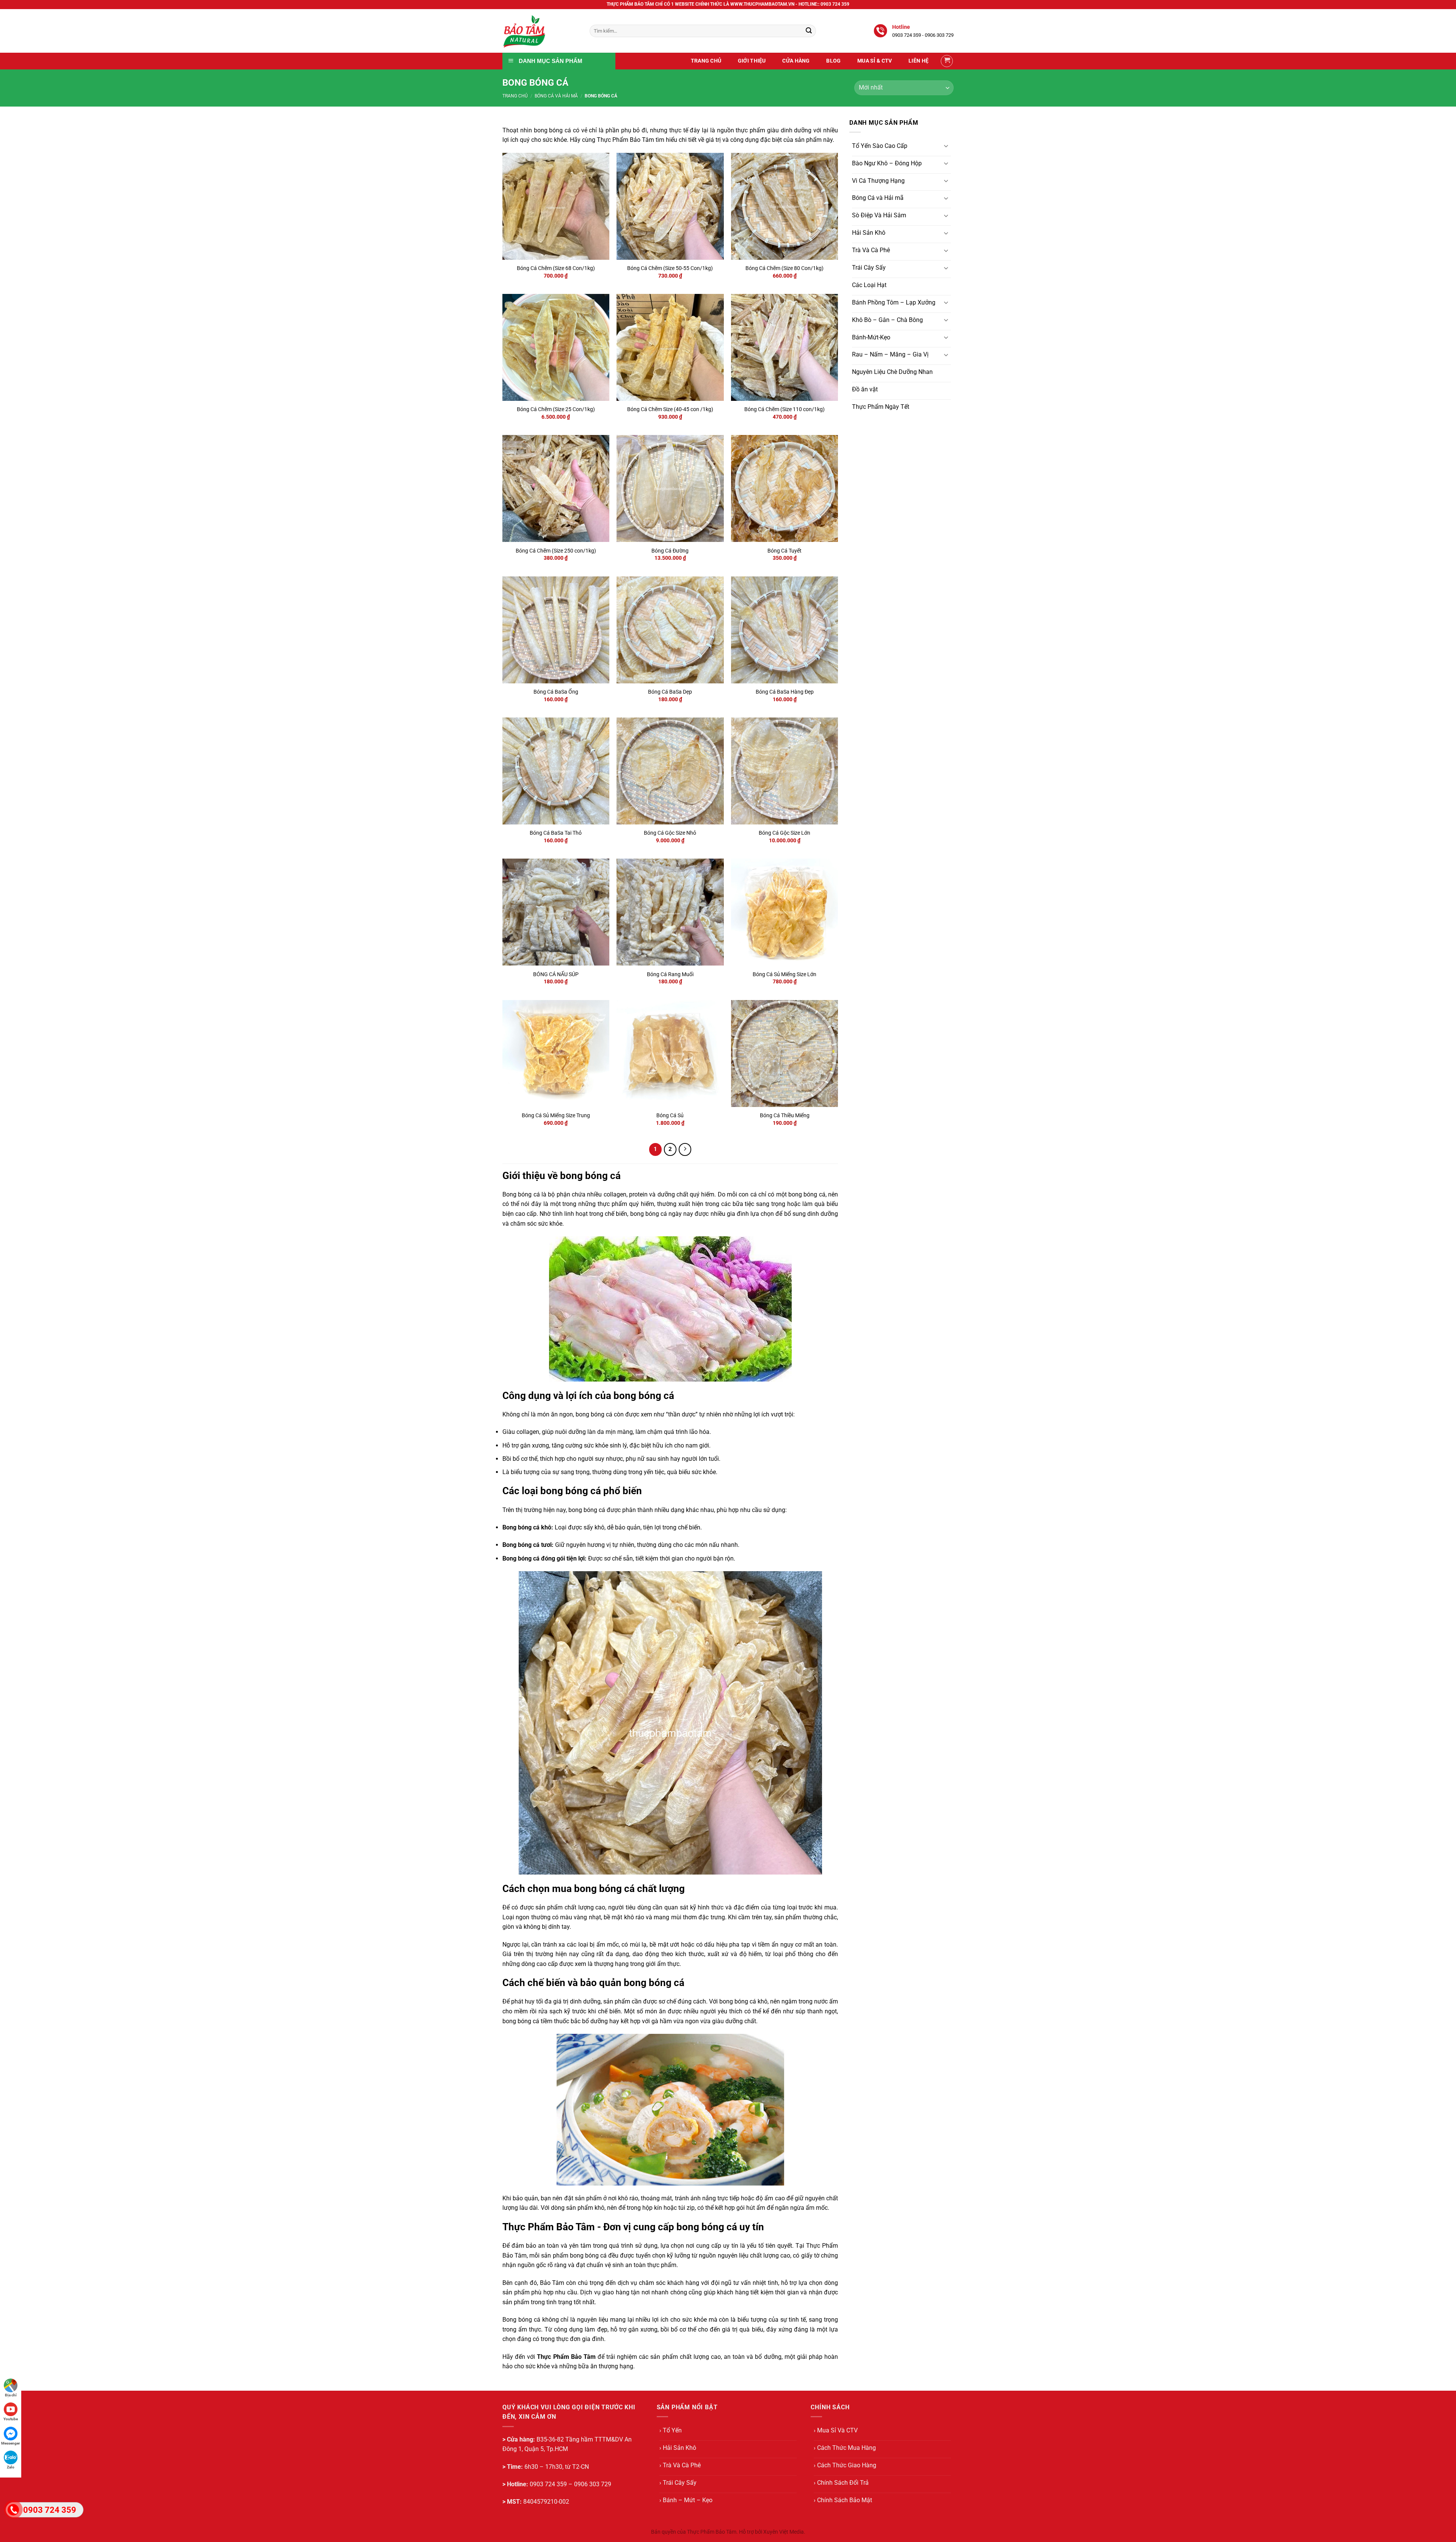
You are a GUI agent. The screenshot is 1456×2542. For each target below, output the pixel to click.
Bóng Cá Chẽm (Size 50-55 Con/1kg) (670, 268)
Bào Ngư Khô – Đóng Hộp (887, 163)
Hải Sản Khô (869, 233)
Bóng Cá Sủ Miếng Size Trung (556, 1116)
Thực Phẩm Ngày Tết (881, 407)
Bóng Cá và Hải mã (556, 96)
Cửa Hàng (796, 61)
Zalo (11, 2467)
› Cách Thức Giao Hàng (845, 2465)
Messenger (11, 2443)
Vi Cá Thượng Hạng (878, 181)
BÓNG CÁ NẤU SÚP (556, 974)
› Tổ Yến (671, 2430)
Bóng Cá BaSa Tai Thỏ (556, 833)
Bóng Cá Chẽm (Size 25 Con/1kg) (556, 409)
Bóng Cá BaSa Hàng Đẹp (785, 692)
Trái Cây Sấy (869, 268)
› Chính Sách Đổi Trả (841, 2483)
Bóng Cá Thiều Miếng (785, 1116)
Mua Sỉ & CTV (875, 61)
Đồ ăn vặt (865, 389)
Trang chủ (515, 96)
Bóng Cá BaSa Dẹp (670, 692)
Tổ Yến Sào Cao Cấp (880, 146)
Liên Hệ (919, 61)
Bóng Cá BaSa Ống (556, 692)
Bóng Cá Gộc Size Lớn (784, 833)
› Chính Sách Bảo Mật (843, 2500)
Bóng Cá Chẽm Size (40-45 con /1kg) (670, 409)
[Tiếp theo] (685, 1149)
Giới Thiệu (752, 61)
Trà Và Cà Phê (871, 250)
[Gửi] (809, 31)
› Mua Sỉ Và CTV (836, 2430)
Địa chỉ (11, 2395)
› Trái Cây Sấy (678, 2483)
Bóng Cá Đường (670, 551)
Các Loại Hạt (869, 285)
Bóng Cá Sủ (670, 1116)
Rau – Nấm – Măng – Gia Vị (890, 354)
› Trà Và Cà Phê (680, 2465)
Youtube (11, 2419)
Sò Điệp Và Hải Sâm (879, 215)
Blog (833, 61)
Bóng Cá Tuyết (784, 551)
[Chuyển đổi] (946, 146)
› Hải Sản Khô (678, 2448)
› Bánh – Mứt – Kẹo (686, 2500)
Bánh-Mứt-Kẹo (871, 337)
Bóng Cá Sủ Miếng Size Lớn (784, 974)
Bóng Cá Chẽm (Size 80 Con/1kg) (784, 268)
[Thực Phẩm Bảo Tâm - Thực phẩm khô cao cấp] (540, 31)
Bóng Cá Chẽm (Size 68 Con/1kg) (556, 268)
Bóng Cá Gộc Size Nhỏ (670, 833)
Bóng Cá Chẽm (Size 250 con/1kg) (556, 551)
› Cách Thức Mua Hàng (845, 2448)
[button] (947, 61)
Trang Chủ (706, 61)
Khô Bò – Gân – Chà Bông (887, 320)
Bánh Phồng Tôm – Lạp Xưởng (894, 302)
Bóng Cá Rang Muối (670, 974)
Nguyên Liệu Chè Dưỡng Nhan (892, 372)
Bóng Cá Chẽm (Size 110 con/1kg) (784, 409)
